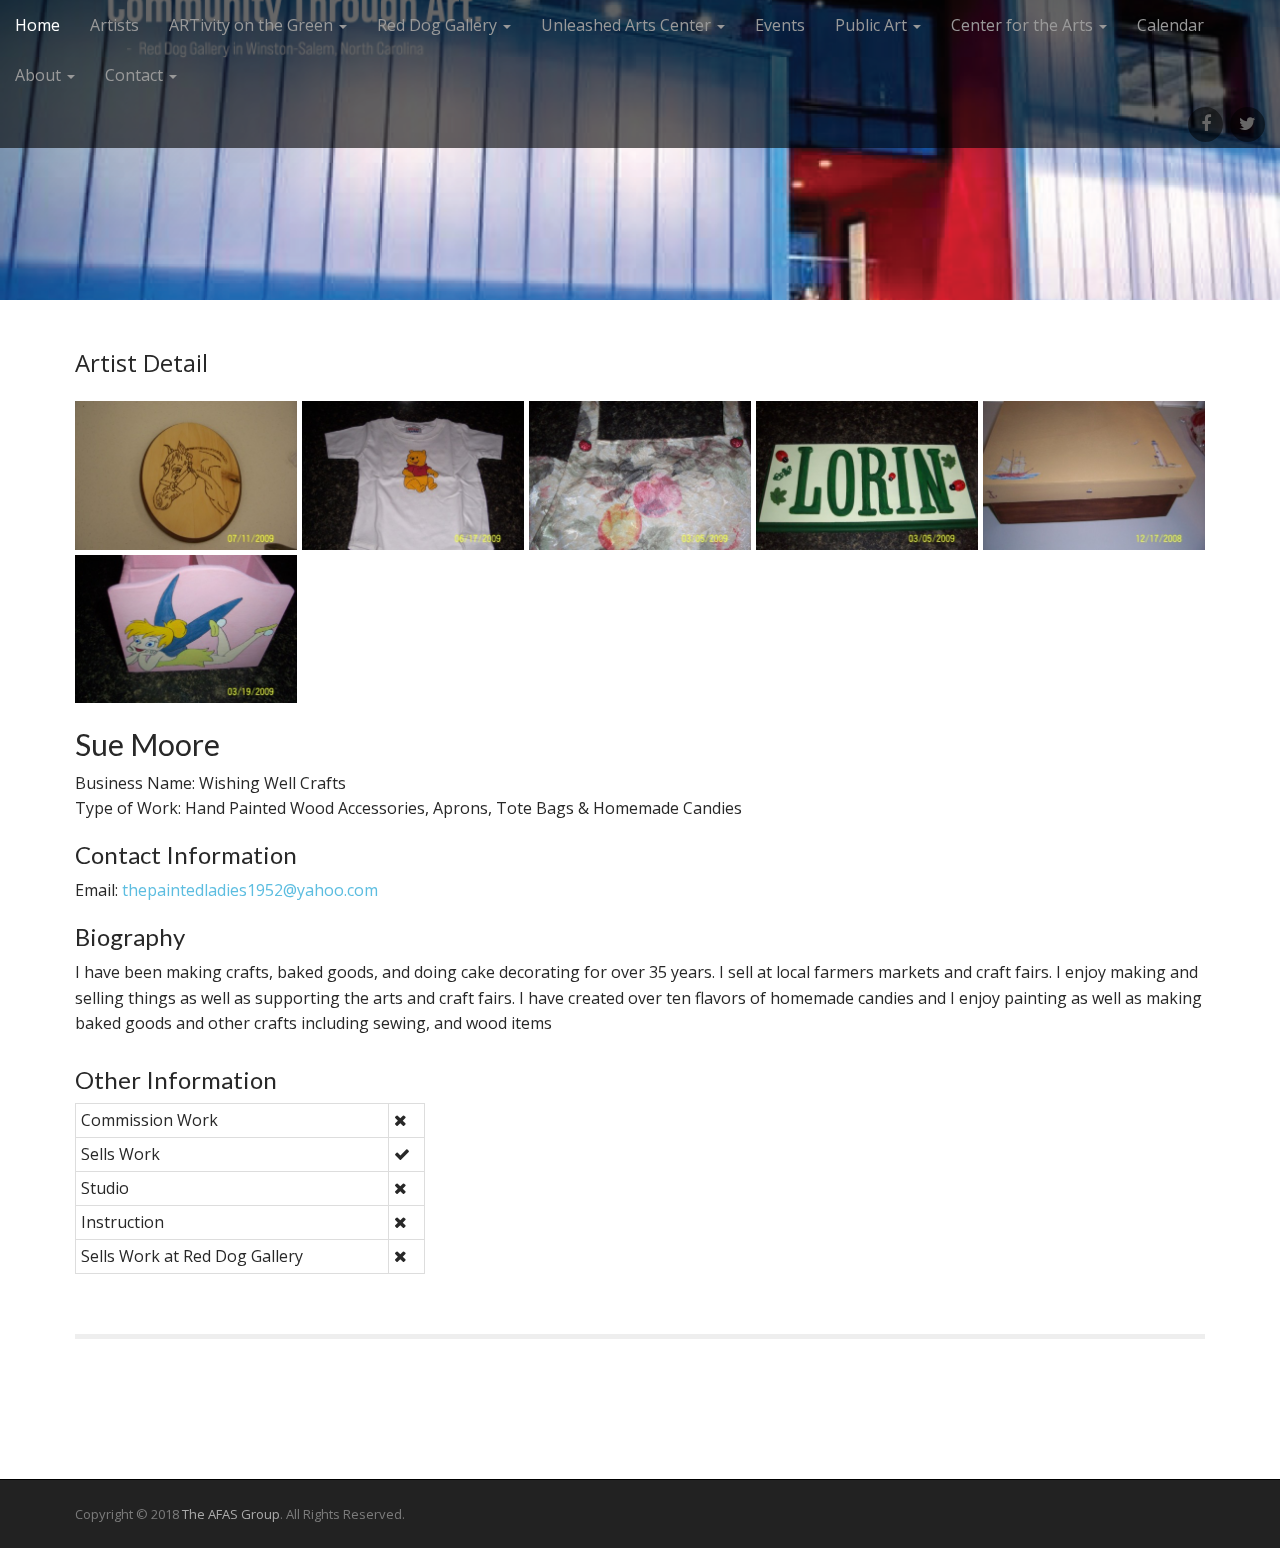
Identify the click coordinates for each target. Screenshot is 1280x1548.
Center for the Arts (1024, 25)
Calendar (1170, 25)
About (40, 75)
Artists (114, 25)
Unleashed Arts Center (628, 25)
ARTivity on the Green (253, 25)
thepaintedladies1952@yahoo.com (250, 890)
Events (780, 25)
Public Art (873, 25)
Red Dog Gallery (439, 25)
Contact (136, 75)
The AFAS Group (231, 1514)
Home (37, 25)
